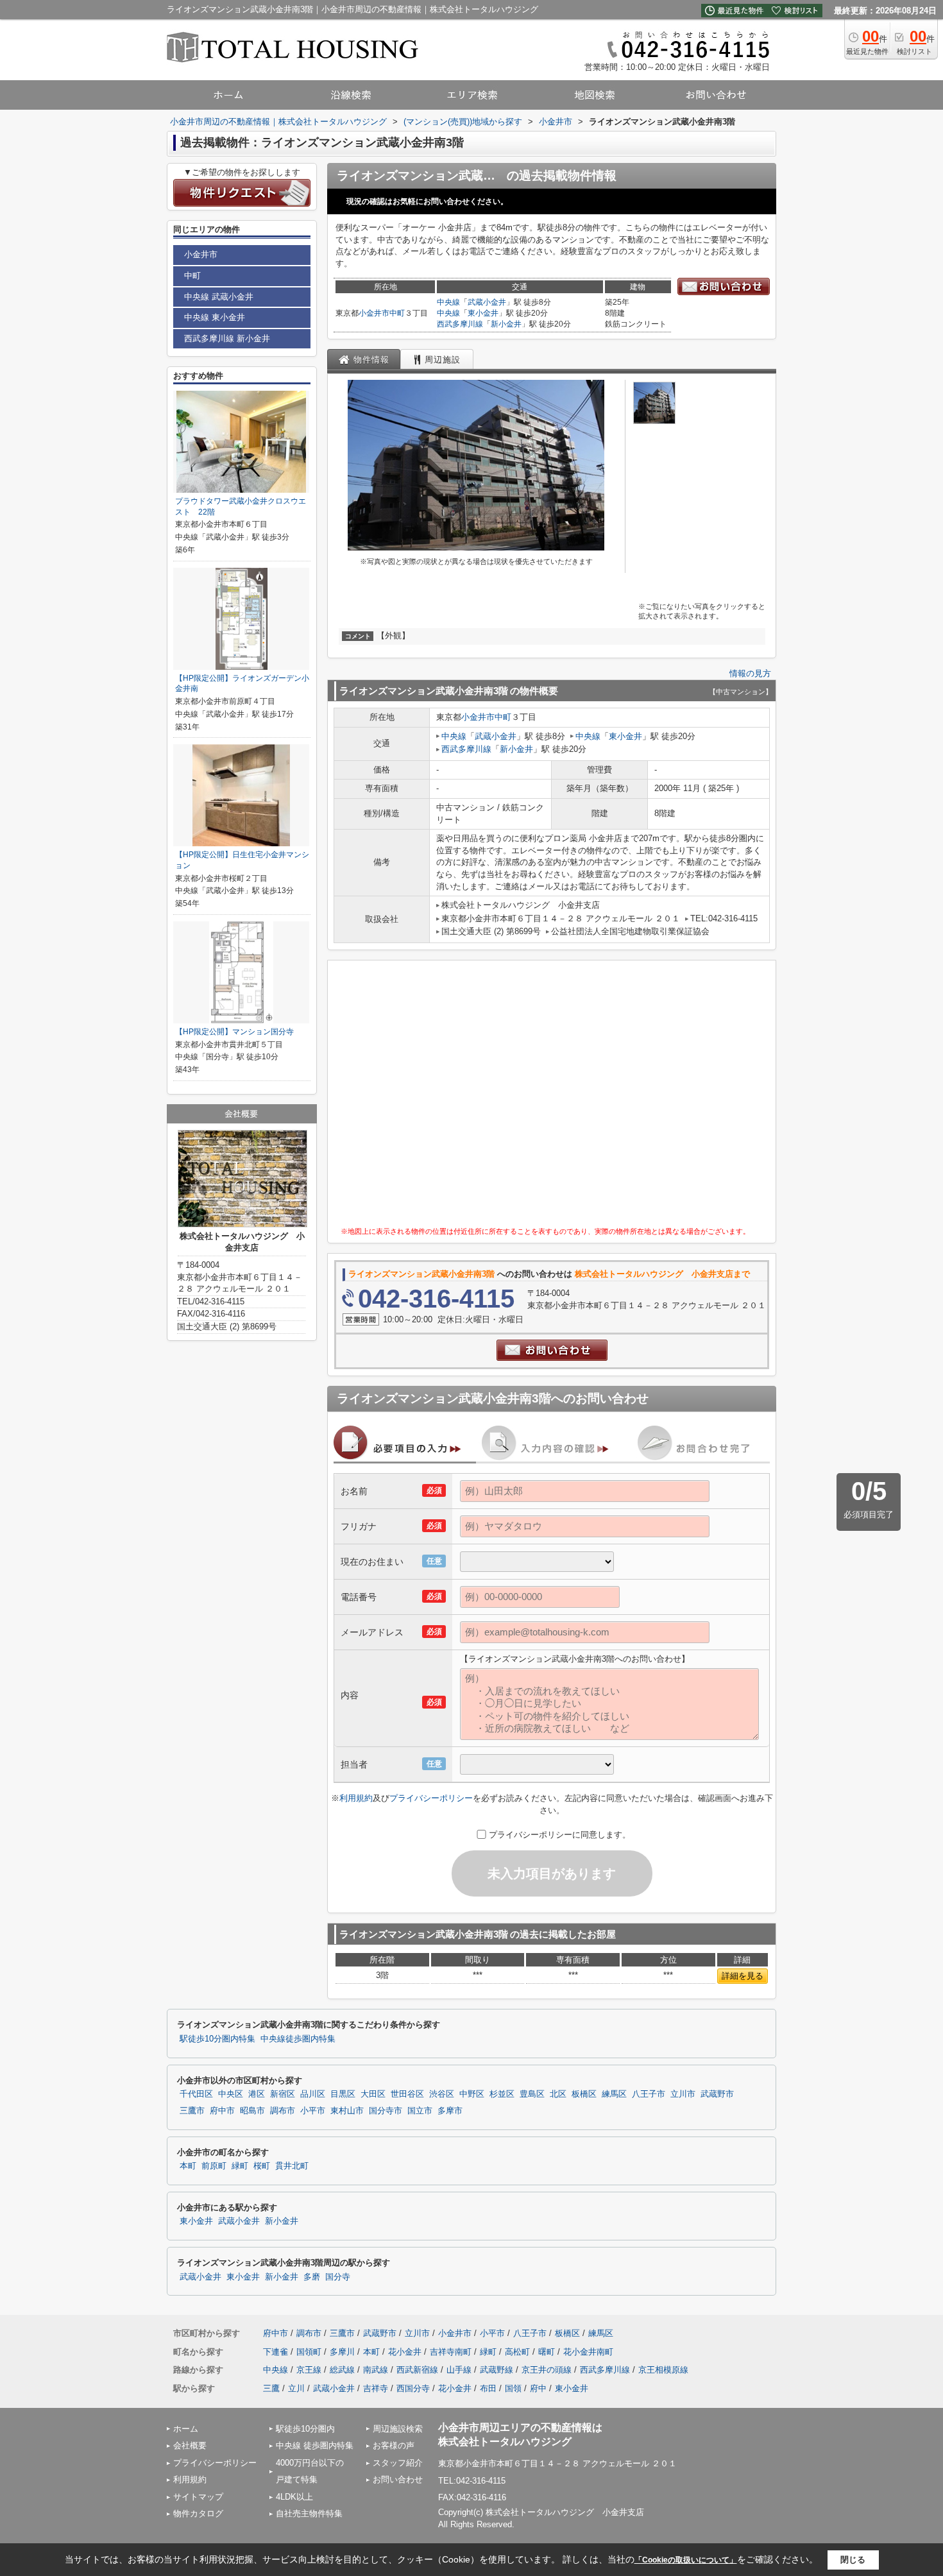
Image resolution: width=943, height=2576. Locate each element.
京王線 (309, 2370)
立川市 (683, 2094)
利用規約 (356, 1798)
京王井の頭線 (547, 2370)
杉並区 (502, 2094)
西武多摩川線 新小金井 (227, 338)
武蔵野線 (497, 2370)
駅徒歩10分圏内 (305, 2429)
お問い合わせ (398, 2479)
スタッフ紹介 (398, 2463)
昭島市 (252, 2111)
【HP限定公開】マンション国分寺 (234, 1032)
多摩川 (342, 2352)
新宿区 (283, 2094)
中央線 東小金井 (215, 317)
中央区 (231, 2094)
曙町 (547, 2352)
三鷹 (271, 2388)
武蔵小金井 (487, 302)
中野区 (472, 2094)
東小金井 (483, 313)
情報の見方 (750, 673)
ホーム (186, 2429)
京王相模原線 (663, 2370)
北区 (558, 2094)
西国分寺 (413, 2388)
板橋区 (584, 2094)
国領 (513, 2388)
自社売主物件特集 (309, 2513)
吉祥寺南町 (451, 2352)
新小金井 (506, 324)
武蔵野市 (717, 2094)
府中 (538, 2388)
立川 (296, 2388)
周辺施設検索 (398, 2429)
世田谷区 (407, 2094)
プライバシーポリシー (431, 1798)
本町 (188, 2166)
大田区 (373, 2094)
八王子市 (649, 2094)
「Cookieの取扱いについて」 (686, 2560)
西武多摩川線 (460, 324)
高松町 (517, 2352)
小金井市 (374, 313)
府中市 (222, 2111)
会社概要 (190, 2445)
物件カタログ (198, 2513)
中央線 (448, 302)
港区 (257, 2094)
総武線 (342, 2370)
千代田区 (196, 2094)
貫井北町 (292, 2166)
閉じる (853, 2560)
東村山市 (347, 2111)
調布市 (283, 2111)
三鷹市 (192, 2111)
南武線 (376, 2370)
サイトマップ (198, 2497)
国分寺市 (386, 2111)
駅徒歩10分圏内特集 (217, 2039)
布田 (488, 2388)
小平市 (313, 2111)
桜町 (262, 2166)
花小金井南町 (588, 2352)
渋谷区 (442, 2094)
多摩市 (450, 2111)
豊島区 (532, 2094)
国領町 (309, 2352)
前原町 (214, 2166)
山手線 (459, 2370)
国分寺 (338, 2277)
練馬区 (614, 2094)
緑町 (240, 2166)
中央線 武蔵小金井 (219, 297)
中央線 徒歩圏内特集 (315, 2445)
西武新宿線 (417, 2370)
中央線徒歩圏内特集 (298, 2039)
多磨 (312, 2277)
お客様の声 (394, 2445)
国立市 (420, 2111)
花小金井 (405, 2352)
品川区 (313, 2094)
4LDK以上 (294, 2497)
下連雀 (276, 2352)
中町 (397, 313)
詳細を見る (743, 1976)
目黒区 (343, 2094)
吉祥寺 (376, 2388)
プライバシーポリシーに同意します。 (560, 1835)
